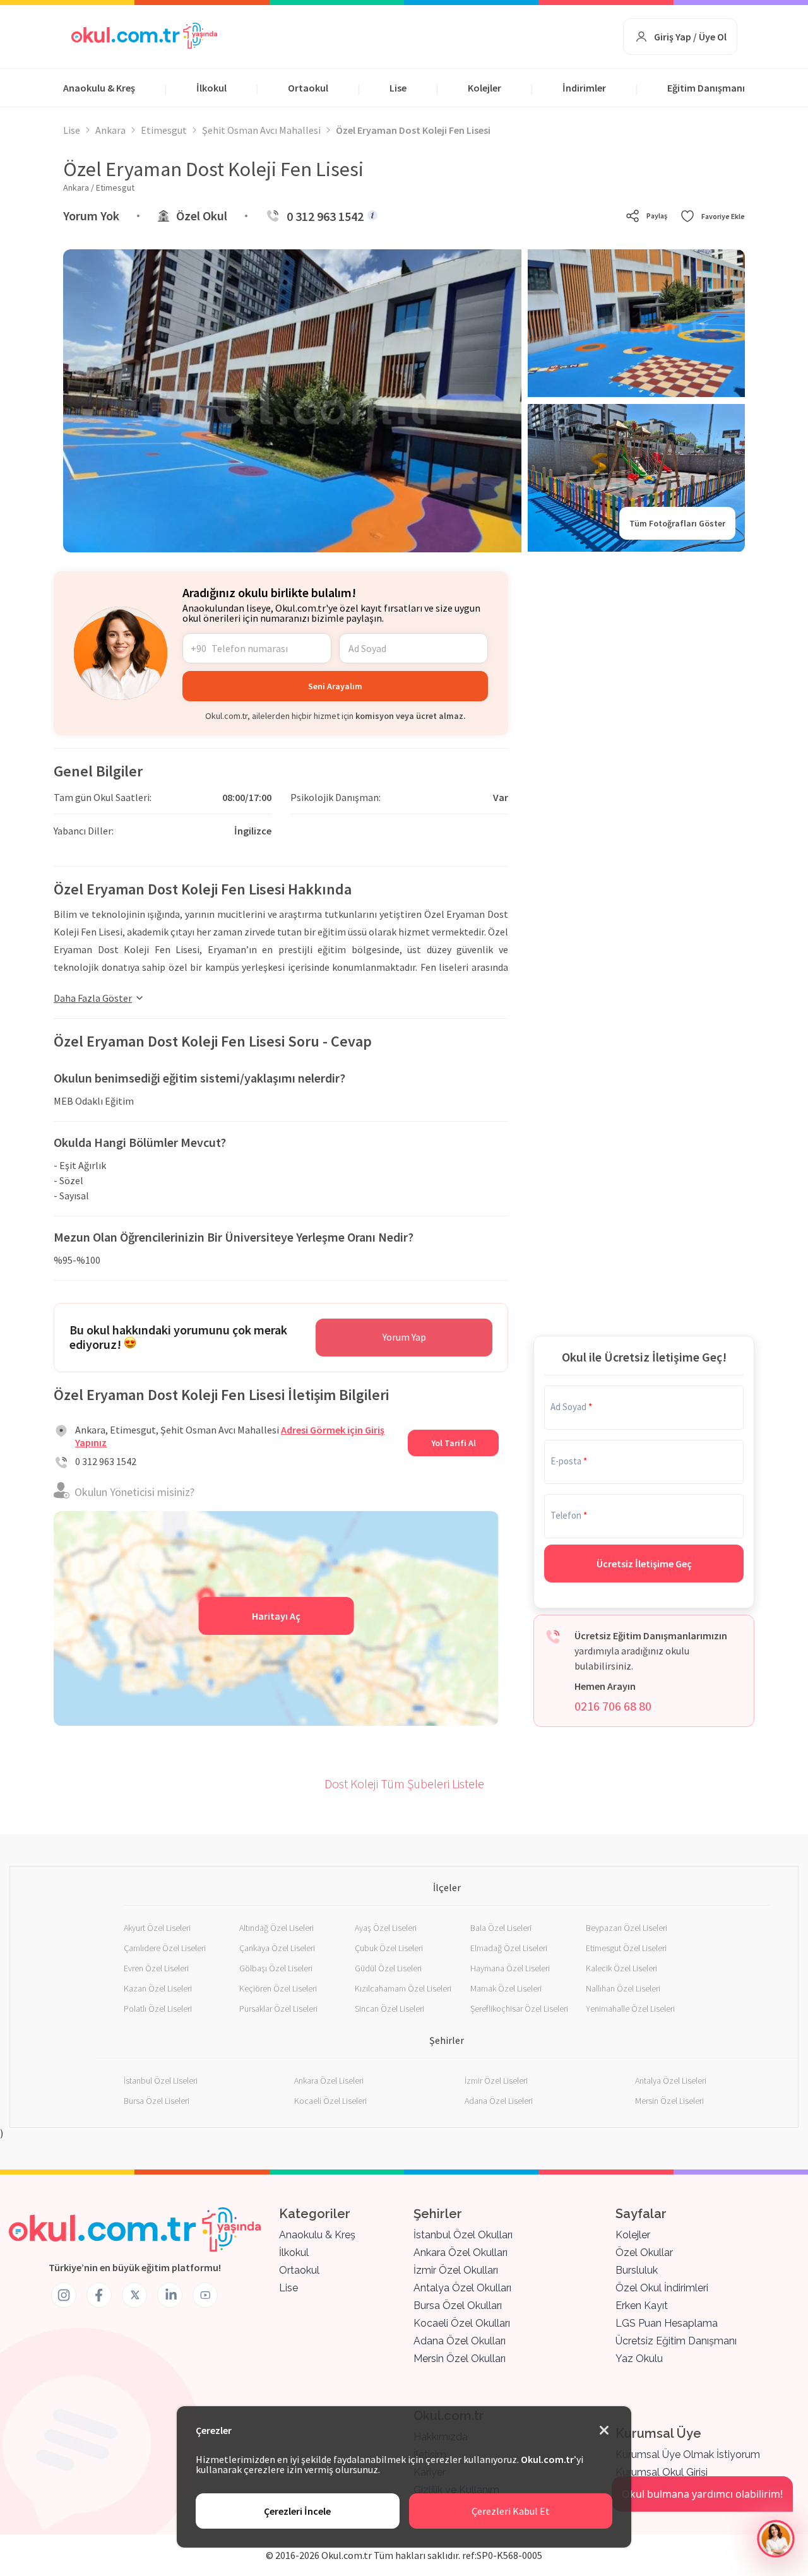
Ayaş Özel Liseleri (386, 1928)
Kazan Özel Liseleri (158, 1988)
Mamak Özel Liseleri (506, 1988)
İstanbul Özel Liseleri (161, 2080)
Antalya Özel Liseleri (671, 2080)
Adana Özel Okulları (460, 2341)
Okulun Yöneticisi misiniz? (134, 1492)
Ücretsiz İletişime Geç (644, 1564)
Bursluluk (637, 2270)
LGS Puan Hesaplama (667, 2323)
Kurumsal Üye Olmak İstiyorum (688, 2454)
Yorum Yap (404, 1337)
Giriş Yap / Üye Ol (690, 37)
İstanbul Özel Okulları (463, 2235)
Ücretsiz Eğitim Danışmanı (676, 2341)
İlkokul (211, 88)
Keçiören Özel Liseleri (278, 1988)
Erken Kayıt (642, 2306)
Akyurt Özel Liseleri (157, 1928)
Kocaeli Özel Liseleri (330, 2101)
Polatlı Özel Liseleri (158, 2009)
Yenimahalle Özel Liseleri (630, 2009)
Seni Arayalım (335, 686)
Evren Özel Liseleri (156, 1968)
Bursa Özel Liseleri (157, 2101)
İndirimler (584, 88)
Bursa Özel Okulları (458, 2306)
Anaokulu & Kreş (99, 88)
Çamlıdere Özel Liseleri (165, 1948)
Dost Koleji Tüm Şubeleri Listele (404, 1784)
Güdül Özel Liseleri (388, 1968)
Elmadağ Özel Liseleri (509, 1948)
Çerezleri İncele (297, 2511)
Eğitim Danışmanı (706, 88)
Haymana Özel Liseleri (510, 1968)
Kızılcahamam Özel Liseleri (403, 1988)
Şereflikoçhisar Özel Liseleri (519, 2009)
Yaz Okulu (639, 2359)
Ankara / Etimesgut (99, 187)
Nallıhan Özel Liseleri (623, 1988)
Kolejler (484, 88)
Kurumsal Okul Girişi (662, 2472)
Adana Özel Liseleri (499, 2101)
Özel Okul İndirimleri (662, 2288)
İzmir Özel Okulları (456, 2270)
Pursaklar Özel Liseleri (278, 2009)
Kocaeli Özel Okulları (462, 2323)
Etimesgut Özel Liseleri (626, 1948)
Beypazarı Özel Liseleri (627, 1928)
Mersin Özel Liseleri (669, 2101)
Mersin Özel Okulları (460, 2359)
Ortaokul (308, 88)
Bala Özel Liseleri (501, 1928)
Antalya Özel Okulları (462, 2288)
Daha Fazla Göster (93, 998)
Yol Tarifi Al (454, 1443)
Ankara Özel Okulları (460, 2253)
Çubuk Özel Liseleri (389, 1948)
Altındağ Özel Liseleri (276, 1928)
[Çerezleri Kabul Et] (604, 2431)
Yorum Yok (91, 216)
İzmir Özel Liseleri (496, 2080)
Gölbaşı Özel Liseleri (276, 1968)
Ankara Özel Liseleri (329, 2080)
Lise (398, 88)
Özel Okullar (644, 2253)
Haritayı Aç (276, 1616)
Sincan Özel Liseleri (389, 2009)
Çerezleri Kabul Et (511, 2511)
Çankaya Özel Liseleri (277, 1948)
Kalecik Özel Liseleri (621, 1968)
